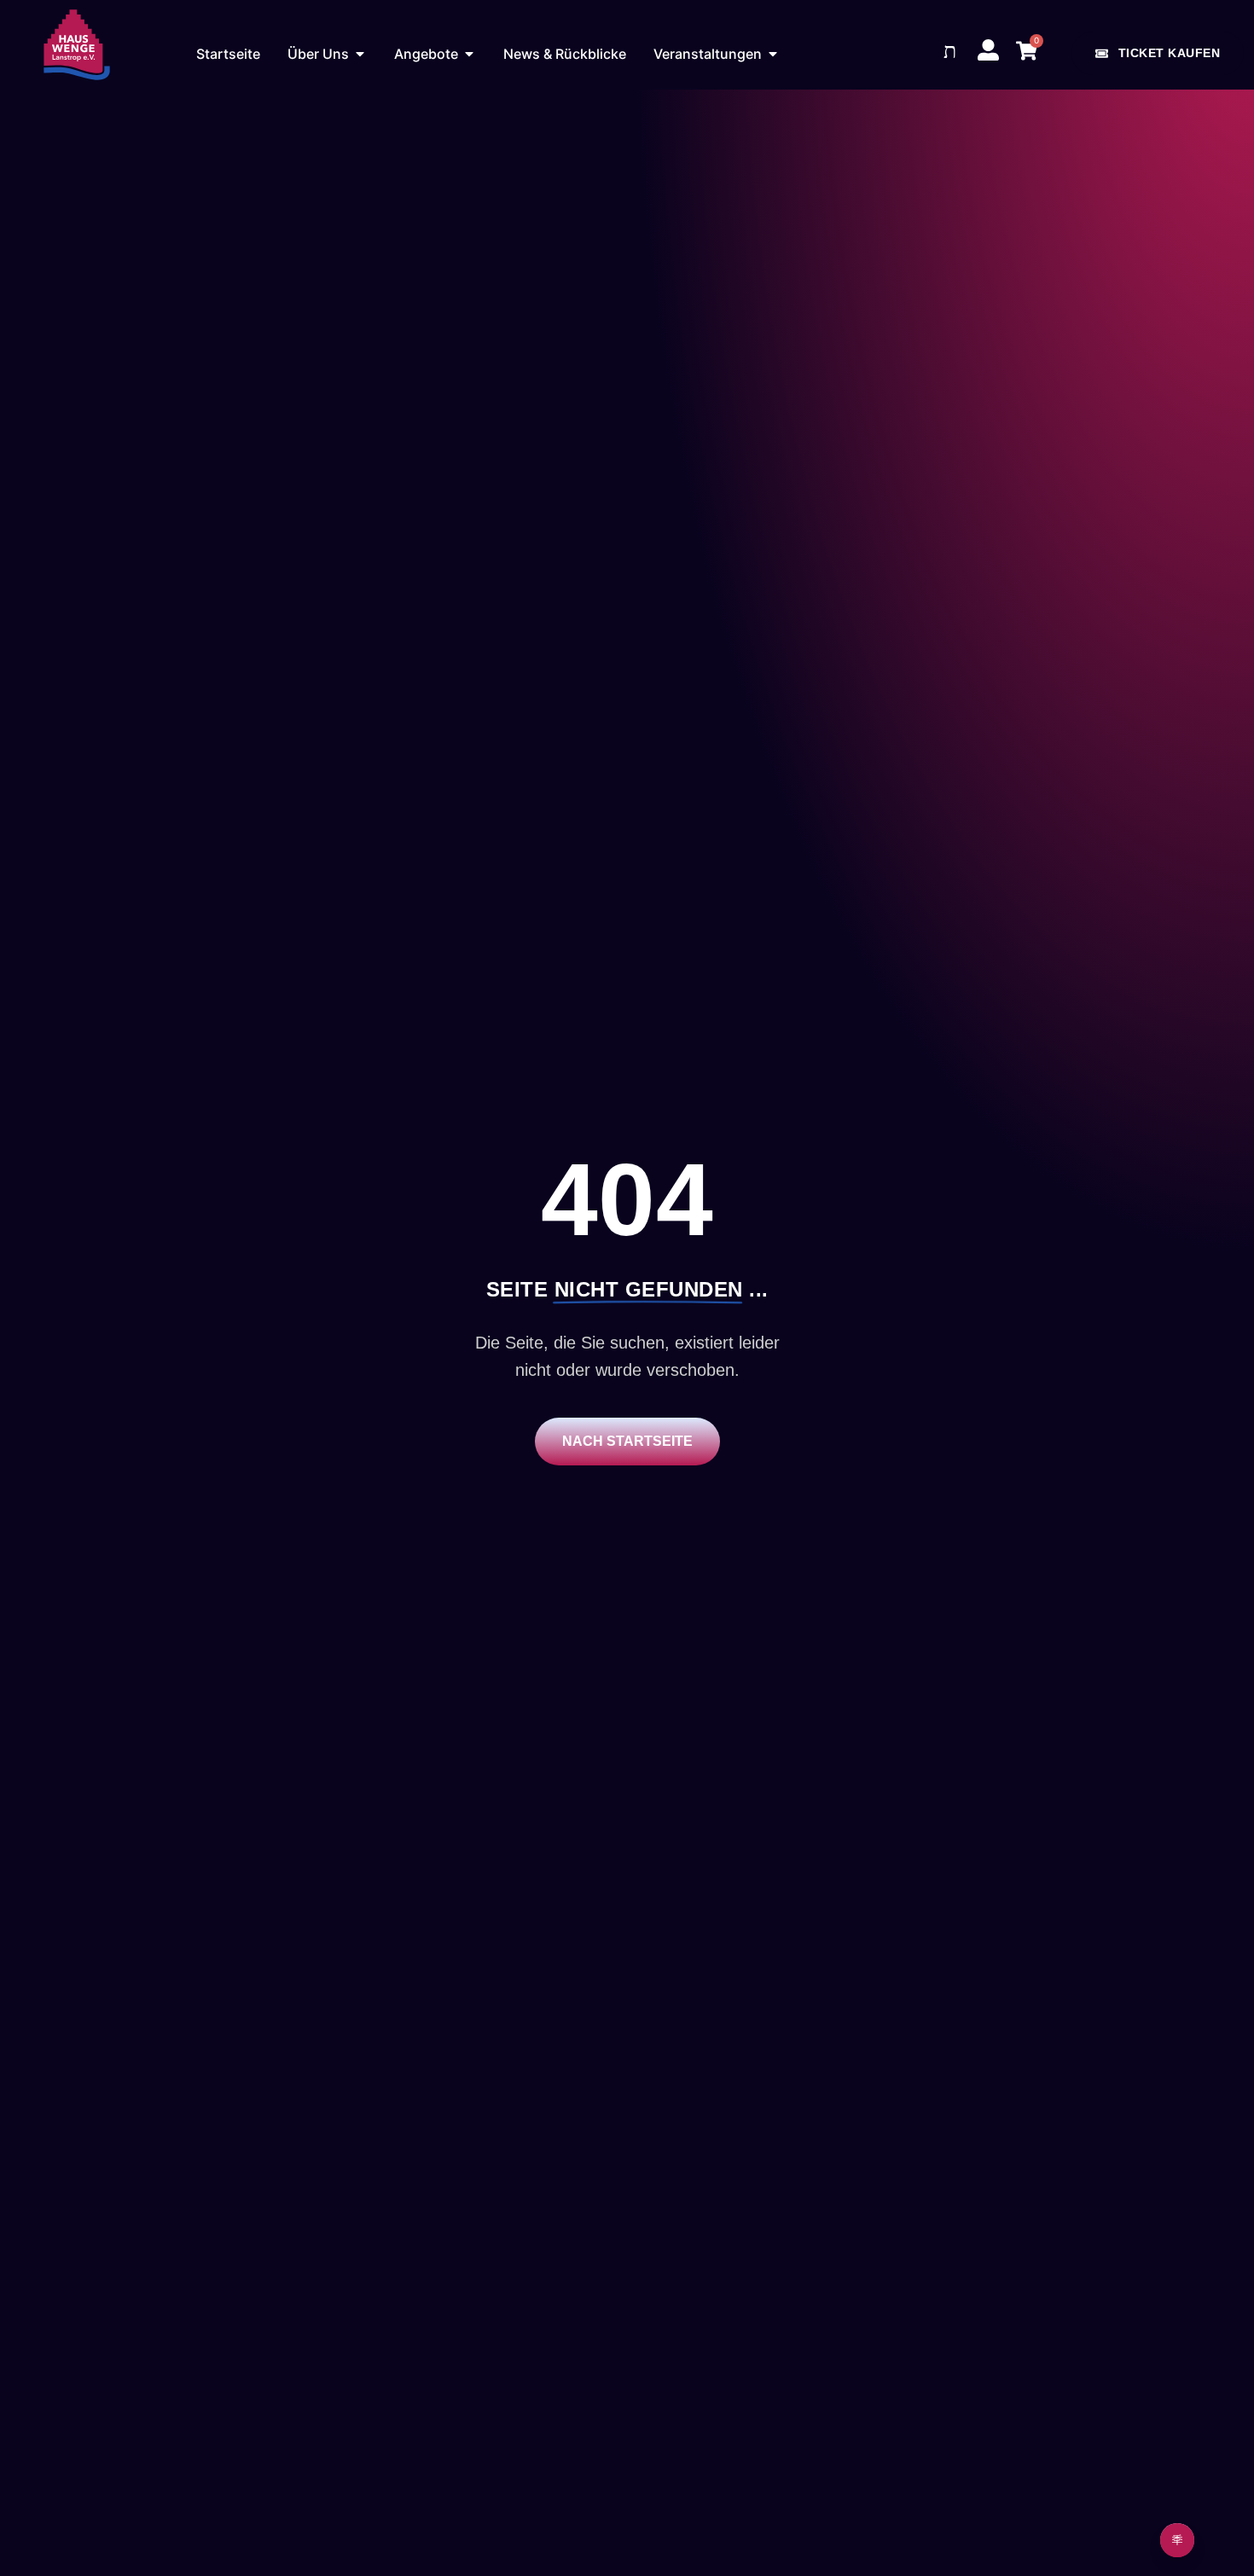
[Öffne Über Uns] (360, 54)
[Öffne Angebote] (469, 54)
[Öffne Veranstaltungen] (773, 54)
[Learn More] (1177, 2540)
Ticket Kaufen (1170, 53)
